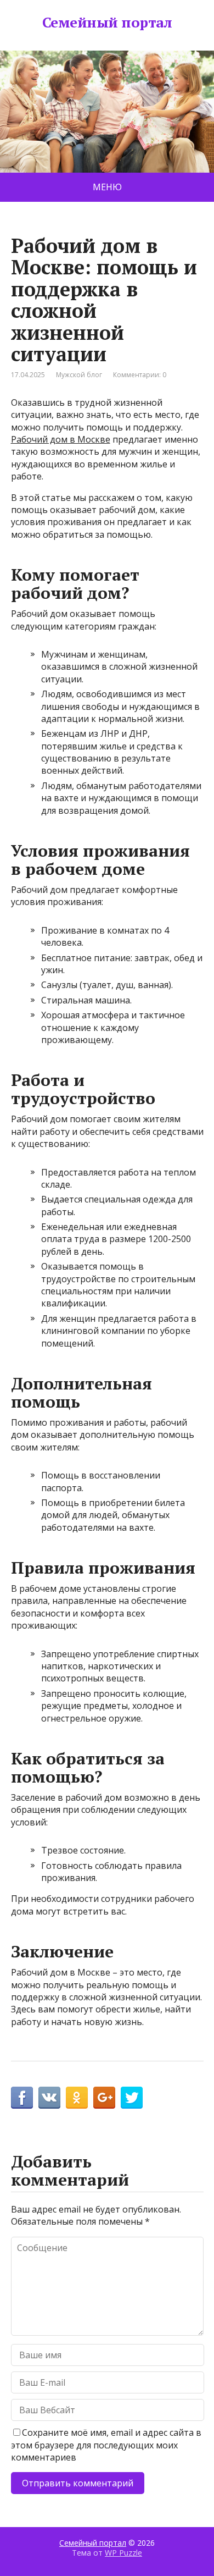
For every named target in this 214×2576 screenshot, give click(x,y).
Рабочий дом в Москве (61, 439)
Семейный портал (107, 23)
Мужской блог (79, 375)
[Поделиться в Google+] (104, 2098)
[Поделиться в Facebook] (22, 2098)
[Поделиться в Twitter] (132, 2098)
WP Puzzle (123, 2553)
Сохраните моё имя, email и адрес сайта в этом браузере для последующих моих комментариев (106, 2445)
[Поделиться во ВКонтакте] (49, 2098)
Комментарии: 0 (140, 375)
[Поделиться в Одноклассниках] (77, 2098)
